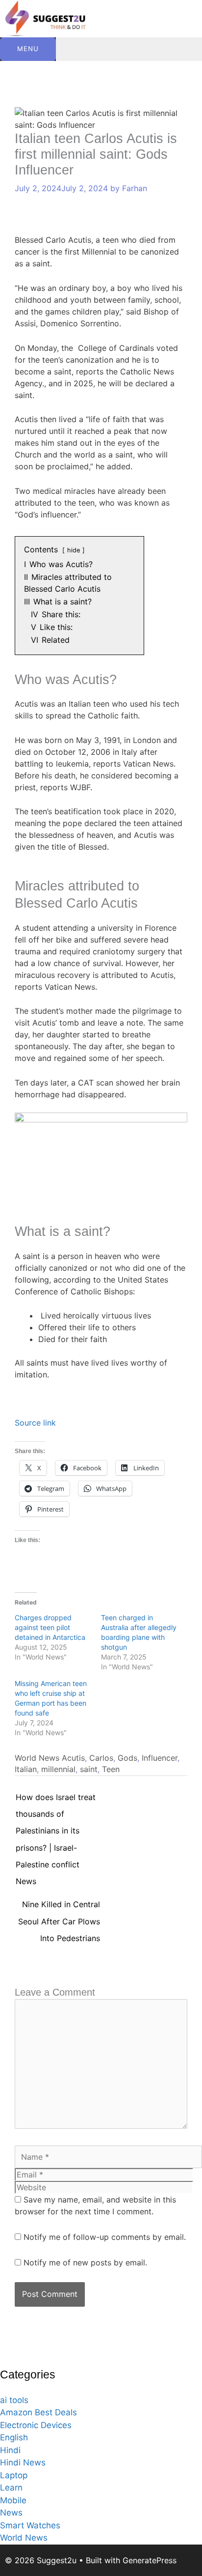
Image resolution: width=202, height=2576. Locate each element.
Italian (26, 1769)
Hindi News (23, 2462)
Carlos (101, 1758)
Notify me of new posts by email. (85, 2262)
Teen (111, 1769)
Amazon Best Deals (38, 2412)
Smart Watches (30, 2525)
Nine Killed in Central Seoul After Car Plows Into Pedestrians (59, 1907)
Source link (35, 1423)
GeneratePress (150, 2560)
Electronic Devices (36, 2425)
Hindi (10, 2450)
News (11, 2513)
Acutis (73, 1758)
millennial (58, 1769)
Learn (11, 2488)
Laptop (14, 2475)
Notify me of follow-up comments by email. (105, 2237)
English (14, 2437)
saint (89, 1769)
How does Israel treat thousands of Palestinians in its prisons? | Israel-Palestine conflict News (56, 1800)
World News (37, 1758)
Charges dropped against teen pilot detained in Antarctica (50, 1627)
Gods (127, 1758)
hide (74, 550)
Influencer (160, 1758)
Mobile (13, 2500)
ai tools (14, 2400)
